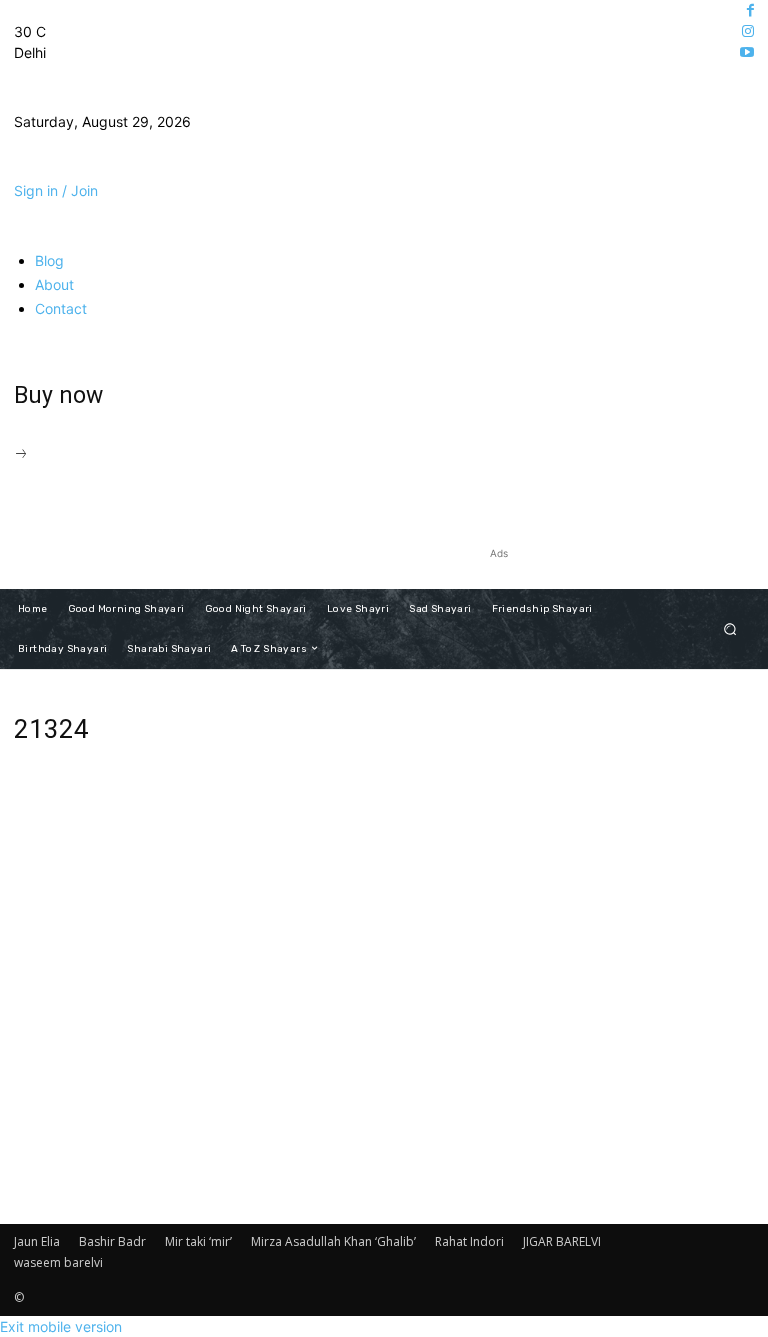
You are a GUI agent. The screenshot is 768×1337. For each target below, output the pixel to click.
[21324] (256, 1037)
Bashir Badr (112, 1241)
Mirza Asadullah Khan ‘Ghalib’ (333, 1241)
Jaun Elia (37, 1241)
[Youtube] (747, 52)
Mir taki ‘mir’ (198, 1241)
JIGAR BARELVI (562, 1241)
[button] (730, 628)
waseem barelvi (58, 1262)
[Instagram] (748, 31)
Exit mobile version (61, 1326)
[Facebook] (750, 10)
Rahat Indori (469, 1241)
